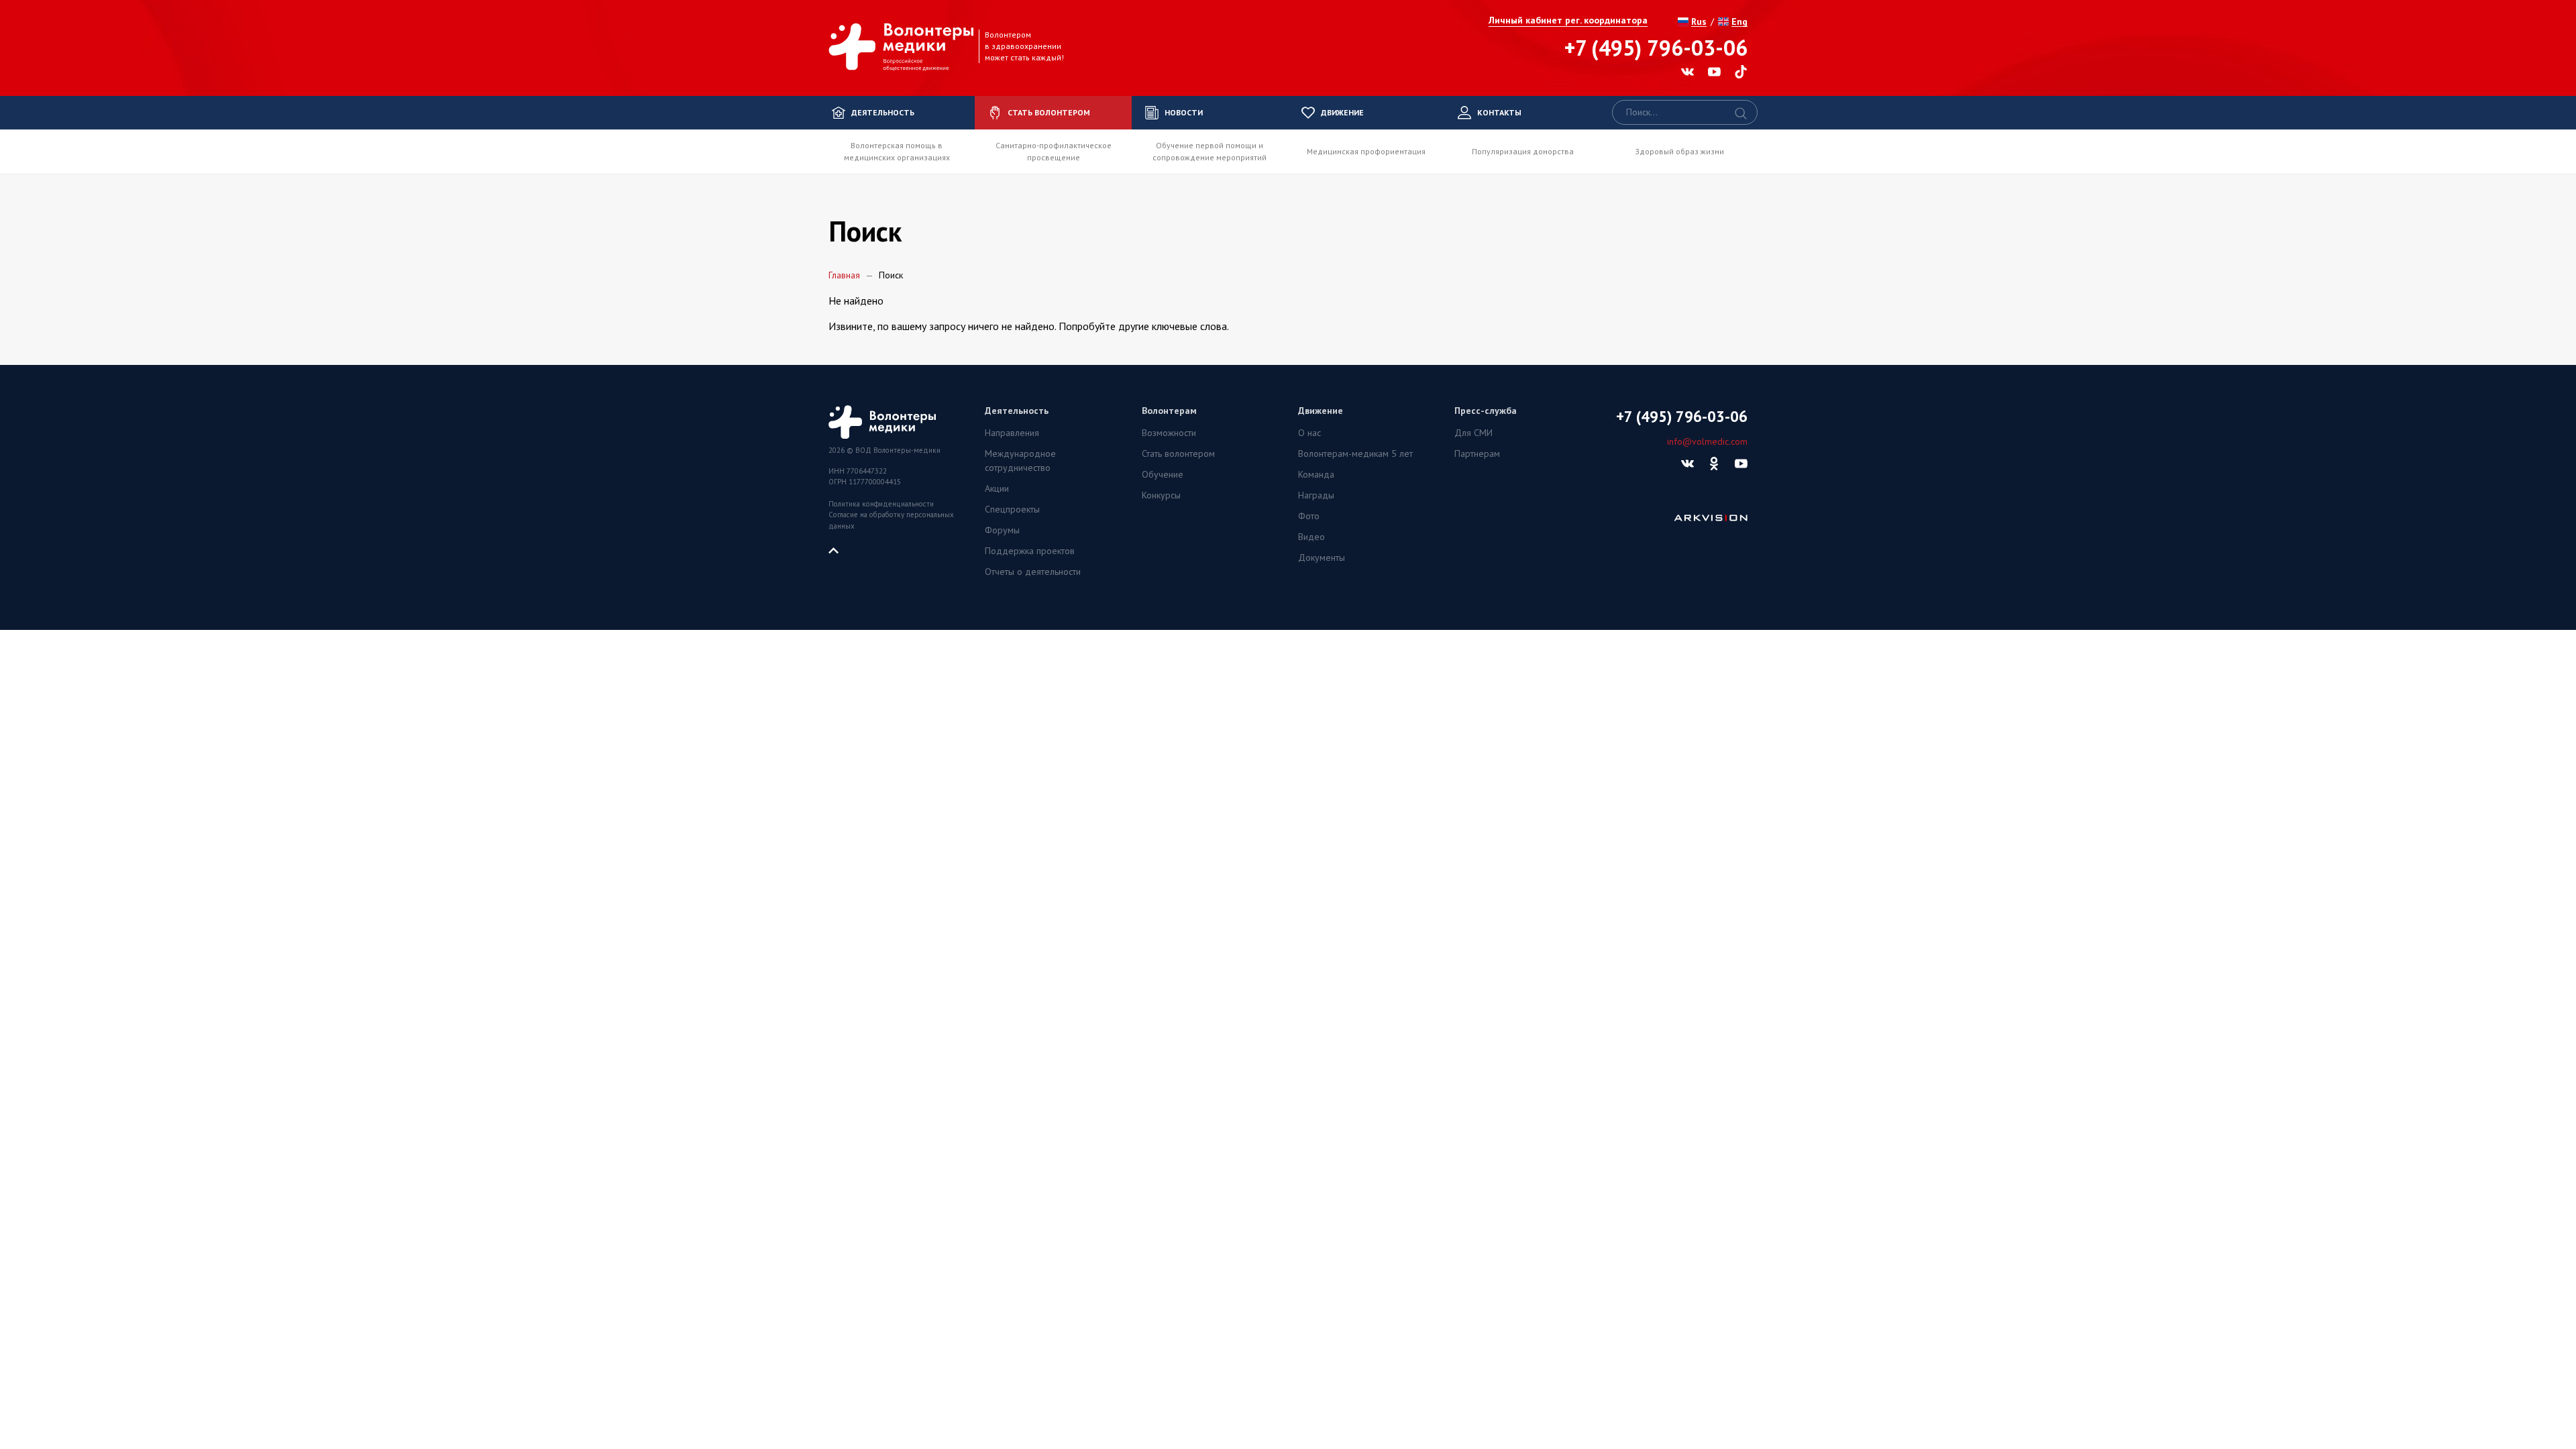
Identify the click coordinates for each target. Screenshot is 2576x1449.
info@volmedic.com (1707, 441)
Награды (1316, 495)
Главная (844, 275)
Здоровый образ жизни (1679, 151)
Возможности (1169, 433)
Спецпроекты (1012, 509)
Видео (1311, 537)
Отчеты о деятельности (1033, 572)
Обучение (1163, 474)
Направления (1012, 433)
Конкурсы (1161, 495)
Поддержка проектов (1030, 551)
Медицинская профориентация (1366, 151)
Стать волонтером (1178, 453)
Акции (997, 488)
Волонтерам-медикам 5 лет (1355, 453)
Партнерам (1477, 453)
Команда (1316, 474)
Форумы (1002, 530)
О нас (1309, 433)
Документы (1322, 557)
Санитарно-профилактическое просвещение (1054, 151)
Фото (1309, 516)
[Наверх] (839, 549)
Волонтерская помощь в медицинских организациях (897, 151)
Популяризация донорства (1523, 151)
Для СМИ (1473, 433)
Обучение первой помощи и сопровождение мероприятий (1210, 151)
